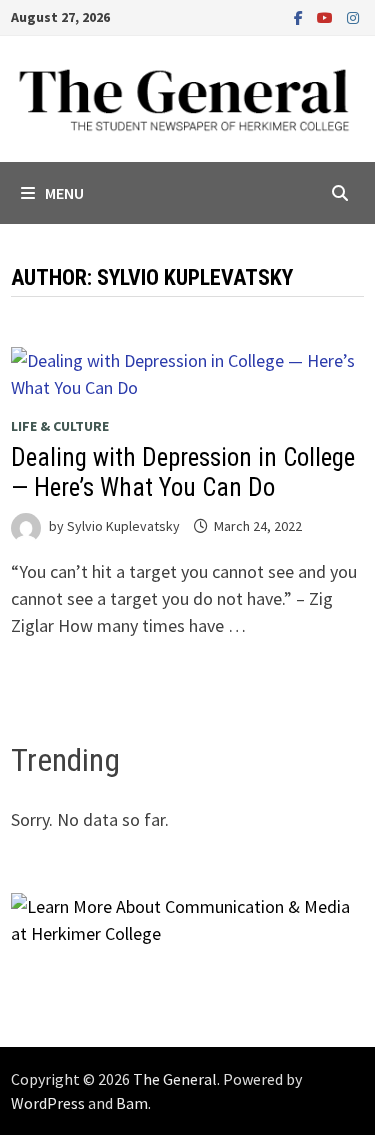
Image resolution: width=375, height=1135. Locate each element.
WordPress (48, 1103)
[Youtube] (327, 16)
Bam (132, 1103)
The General (175, 1079)
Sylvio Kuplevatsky (123, 526)
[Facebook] (300, 16)
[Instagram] (353, 16)
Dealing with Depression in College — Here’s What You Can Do (183, 472)
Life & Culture (60, 426)
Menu (64, 193)
